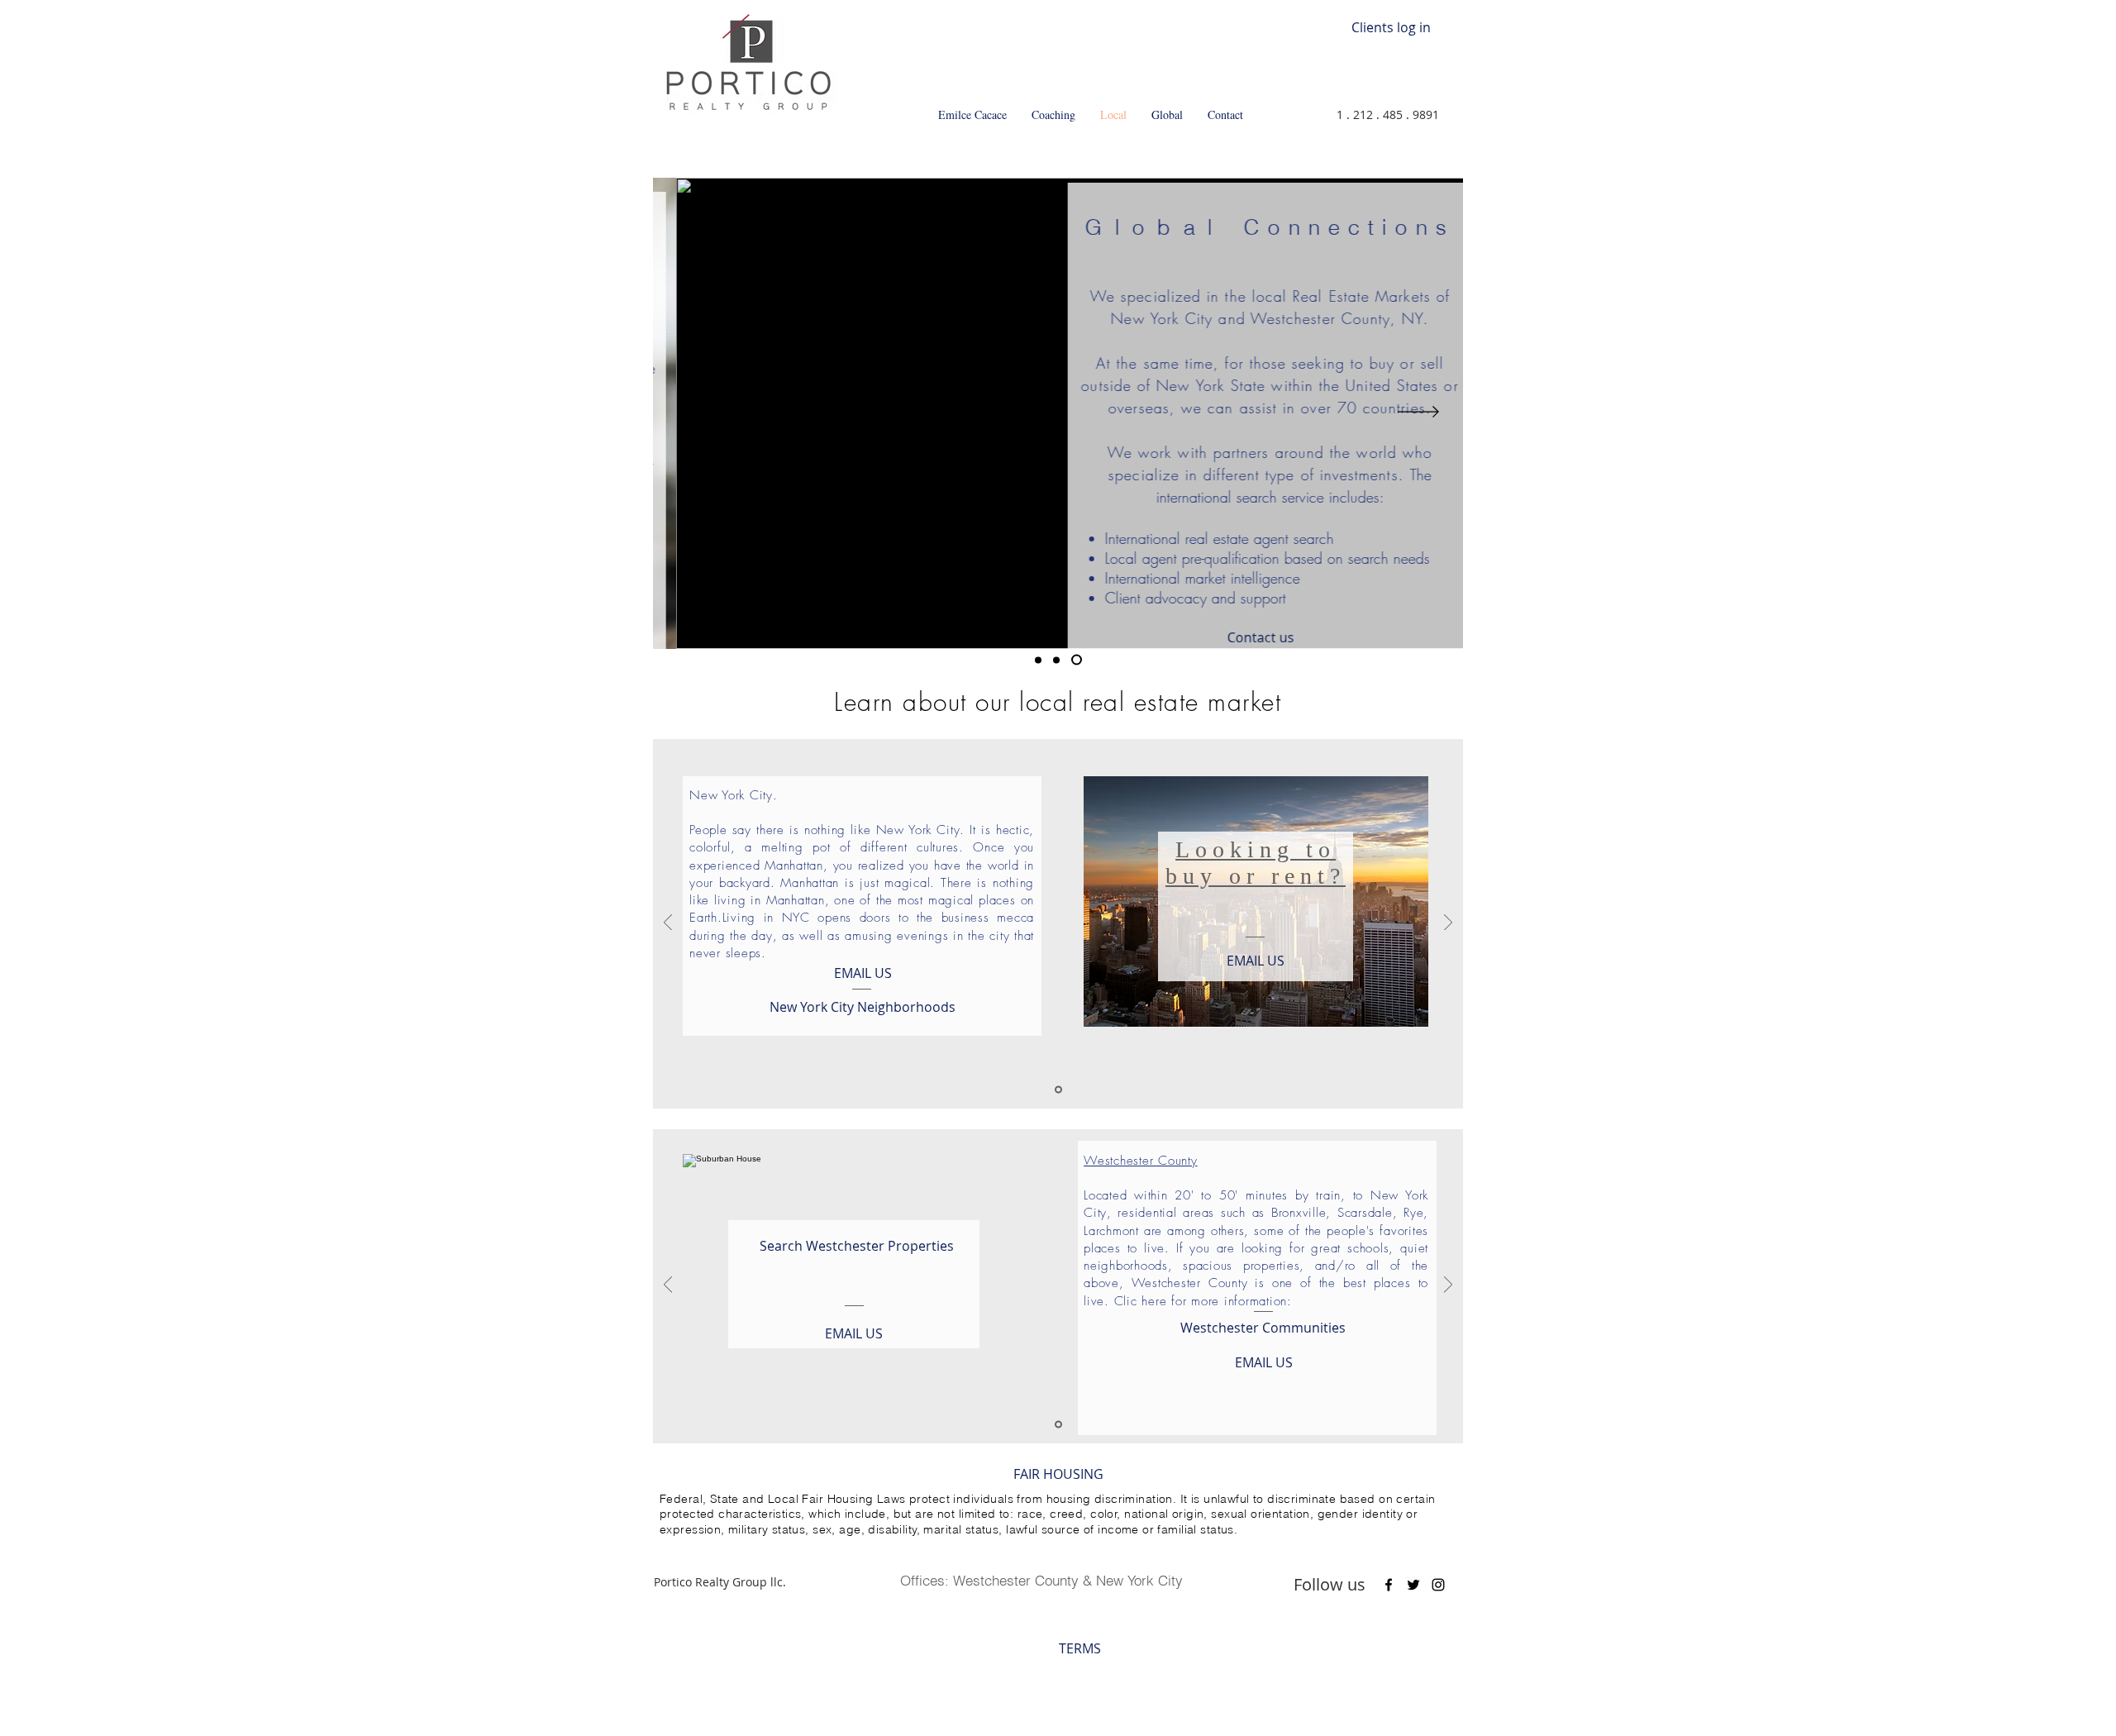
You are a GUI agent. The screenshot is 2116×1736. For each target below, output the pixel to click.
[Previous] (698, 413)
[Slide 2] (1056, 660)
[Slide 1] (1038, 660)
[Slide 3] (1077, 660)
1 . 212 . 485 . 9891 (1388, 114)
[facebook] (1389, 1585)
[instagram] (1438, 1585)
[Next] (1418, 413)
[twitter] (1413, 1585)
